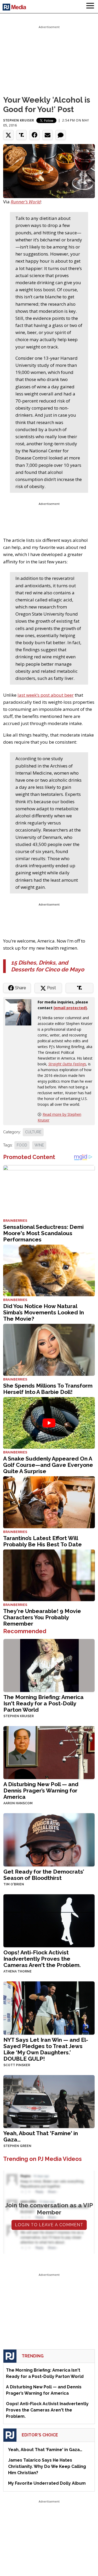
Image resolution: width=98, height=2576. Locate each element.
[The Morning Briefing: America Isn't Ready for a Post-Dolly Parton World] (49, 1665)
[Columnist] (20, 1012)
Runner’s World (26, 202)
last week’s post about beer (46, 695)
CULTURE (33, 1132)
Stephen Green (17, 2146)
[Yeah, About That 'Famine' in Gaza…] (49, 2101)
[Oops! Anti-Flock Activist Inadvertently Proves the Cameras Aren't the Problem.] (49, 1920)
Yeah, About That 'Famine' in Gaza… (41, 2136)
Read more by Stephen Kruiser (59, 1117)
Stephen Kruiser (19, 120)
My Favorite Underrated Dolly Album (47, 2483)
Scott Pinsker (17, 2065)
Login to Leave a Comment (49, 2225)
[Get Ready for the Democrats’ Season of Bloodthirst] (49, 1839)
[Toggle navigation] (90, 7)
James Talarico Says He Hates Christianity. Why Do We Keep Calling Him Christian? (47, 2466)
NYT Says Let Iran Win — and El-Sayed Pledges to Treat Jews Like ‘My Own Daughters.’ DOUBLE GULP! (46, 2049)
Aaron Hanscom (18, 1803)
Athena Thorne (18, 1971)
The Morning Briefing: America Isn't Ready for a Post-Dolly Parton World (44, 1703)
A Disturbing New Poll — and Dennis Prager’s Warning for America (41, 1790)
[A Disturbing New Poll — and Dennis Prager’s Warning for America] (49, 1752)
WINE (39, 1145)
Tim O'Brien (14, 1884)
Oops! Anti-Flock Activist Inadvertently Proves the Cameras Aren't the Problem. (42, 1959)
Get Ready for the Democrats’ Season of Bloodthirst (44, 1875)
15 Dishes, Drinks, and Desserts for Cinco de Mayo (48, 966)
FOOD (22, 1145)
